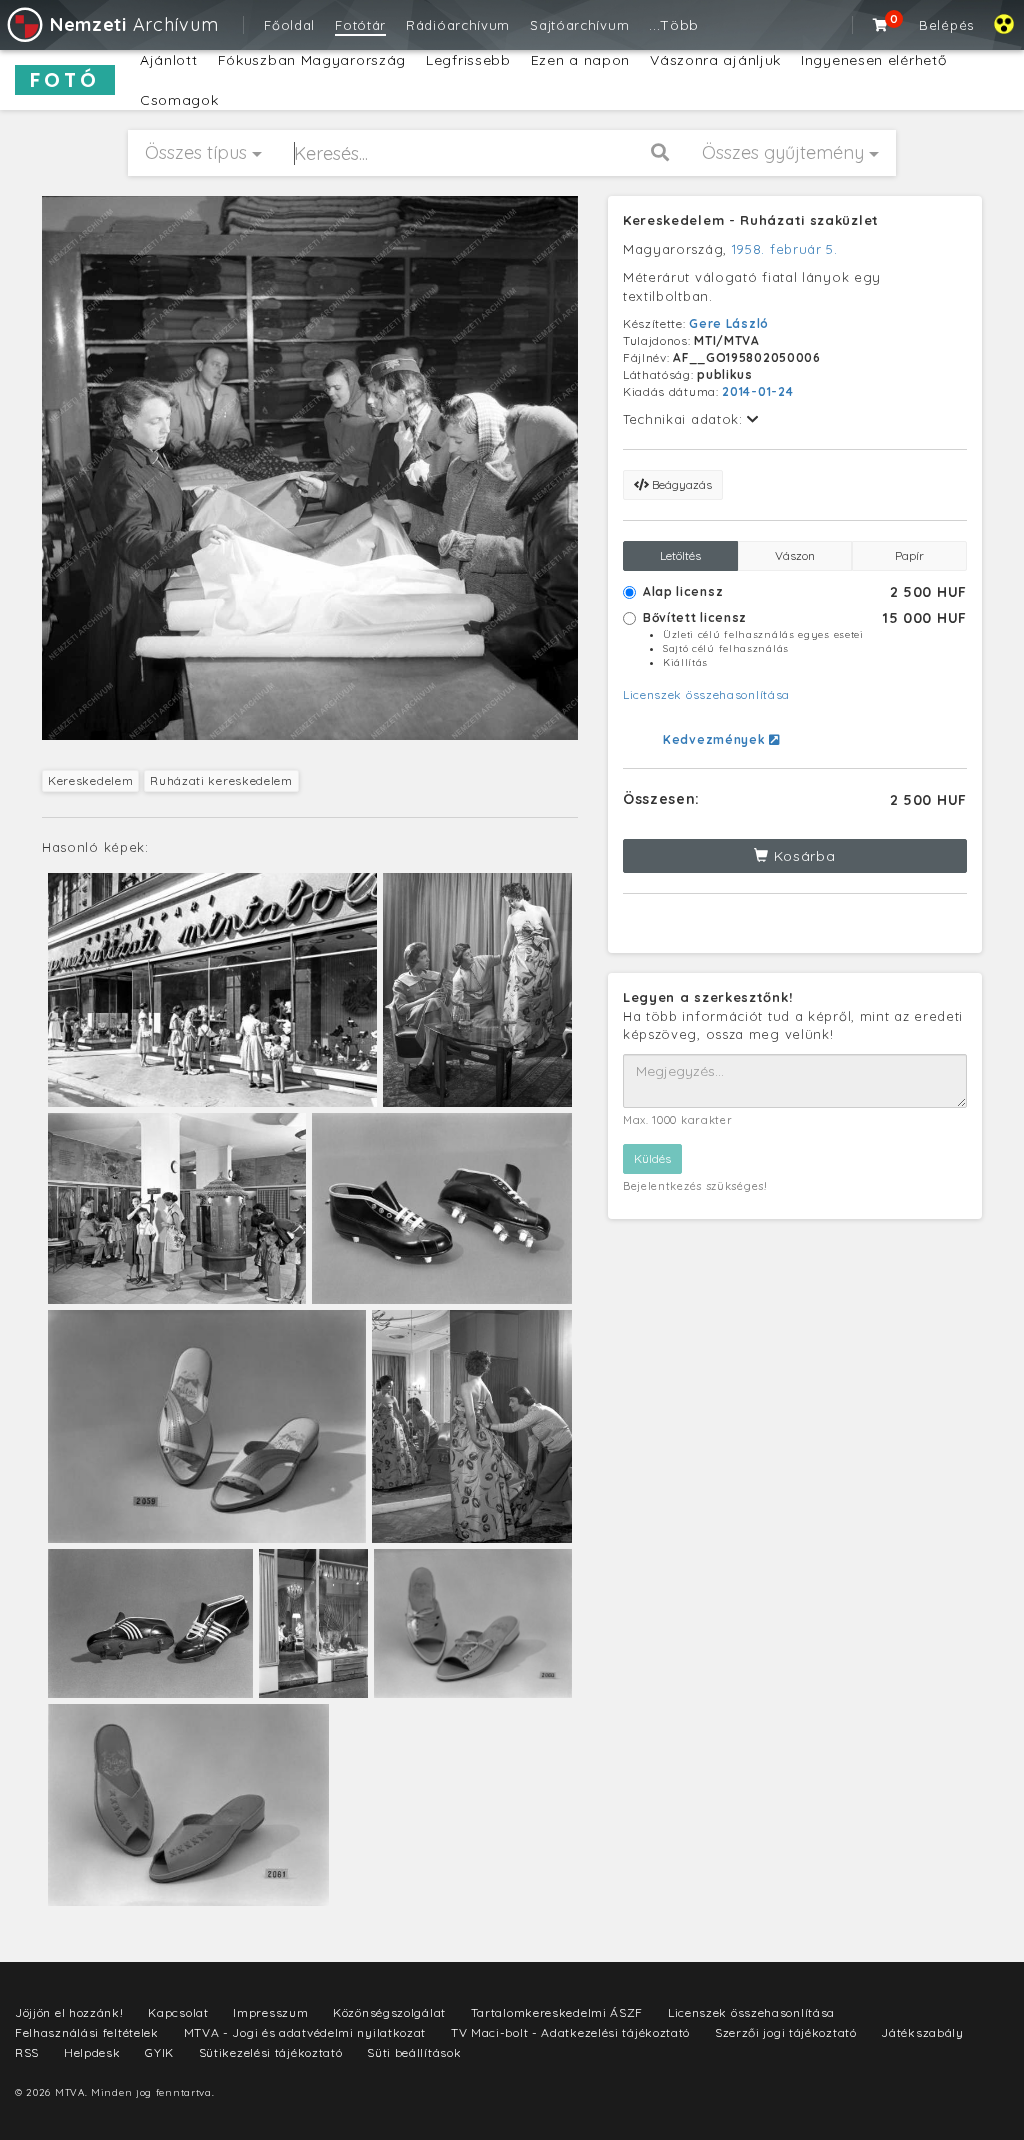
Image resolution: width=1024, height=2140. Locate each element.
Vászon (795, 555)
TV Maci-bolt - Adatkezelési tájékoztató (570, 2032)
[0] (881, 25)
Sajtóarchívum (579, 25)
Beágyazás (680, 484)
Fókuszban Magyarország (312, 60)
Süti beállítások (414, 2052)
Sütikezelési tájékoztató (271, 2052)
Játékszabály (922, 2032)
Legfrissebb (468, 60)
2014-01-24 (757, 391)
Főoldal (289, 25)
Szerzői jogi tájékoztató (786, 2032)
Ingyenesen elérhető (873, 60)
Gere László (729, 323)
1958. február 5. (785, 249)
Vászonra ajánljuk (715, 60)
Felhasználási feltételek (87, 2032)
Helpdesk (92, 2052)
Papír (909, 555)
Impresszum (270, 2012)
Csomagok (179, 100)
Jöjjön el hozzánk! (69, 2012)
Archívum (134, 24)
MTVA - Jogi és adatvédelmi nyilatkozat (305, 2032)
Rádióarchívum (458, 25)
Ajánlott (169, 60)
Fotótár (360, 25)
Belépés (946, 25)
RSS (27, 2052)
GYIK (159, 2052)
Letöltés (680, 555)
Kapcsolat (178, 2012)
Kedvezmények (716, 739)
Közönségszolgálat (389, 2012)
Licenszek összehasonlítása (706, 694)
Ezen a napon (580, 60)
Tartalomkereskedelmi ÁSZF (557, 2012)
